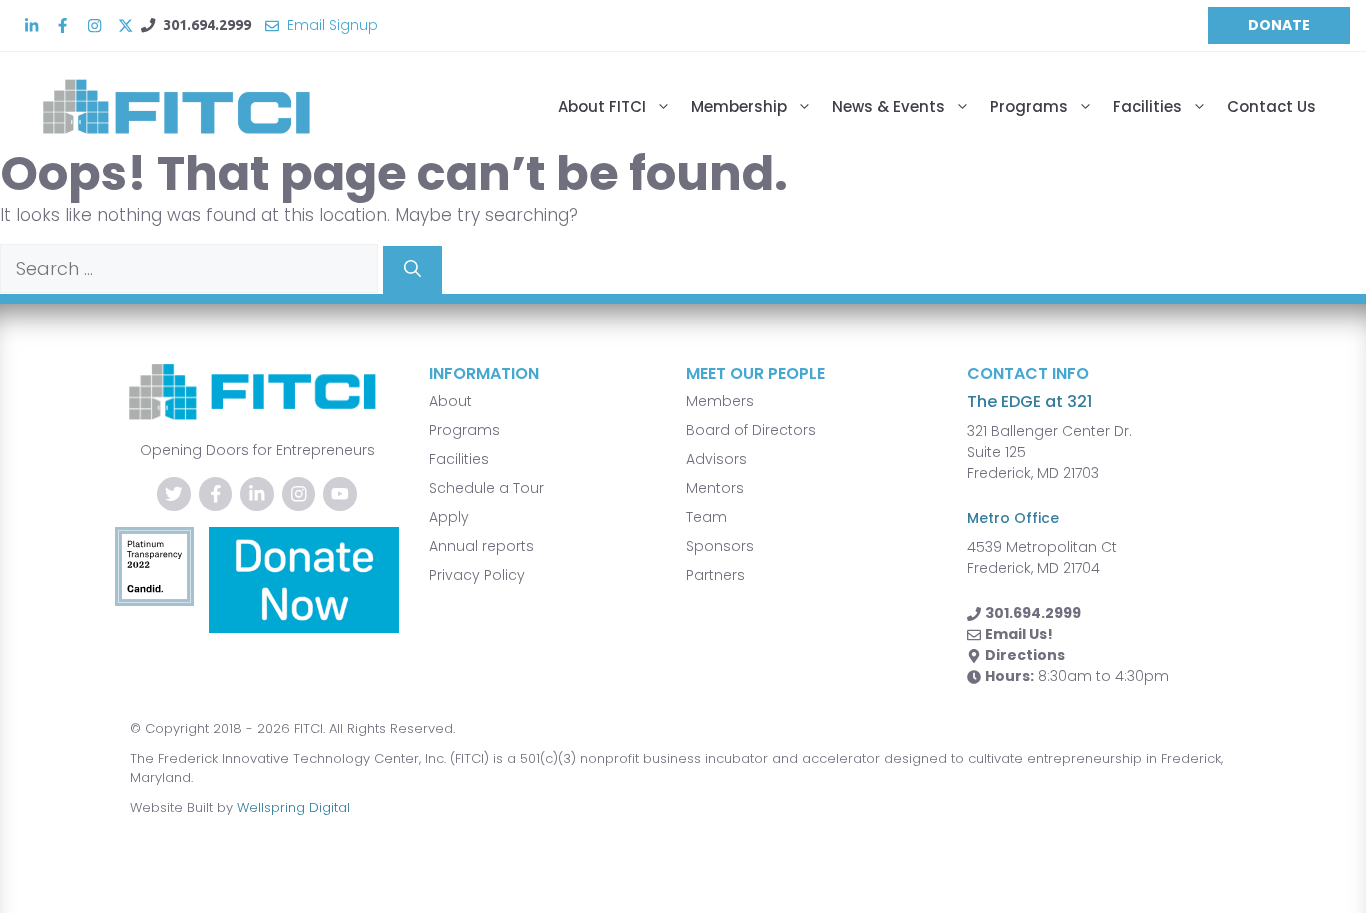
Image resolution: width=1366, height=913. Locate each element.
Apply (449, 517)
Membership (739, 106)
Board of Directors (751, 430)
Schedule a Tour (486, 488)
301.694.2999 (207, 25)
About (450, 401)
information (484, 373)
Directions (1025, 655)
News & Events (888, 106)
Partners (715, 575)
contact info (1028, 373)
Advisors (716, 459)
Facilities (1147, 106)
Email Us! (1019, 634)
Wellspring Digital (293, 807)
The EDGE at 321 (1029, 401)
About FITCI (602, 106)
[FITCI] (195, 106)
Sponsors (720, 546)
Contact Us (1271, 106)
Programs (1029, 106)
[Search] (412, 270)
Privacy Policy (477, 575)
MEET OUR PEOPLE (755, 373)
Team (706, 517)
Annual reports (481, 546)
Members (720, 401)
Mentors (715, 488)
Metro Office (1013, 518)
